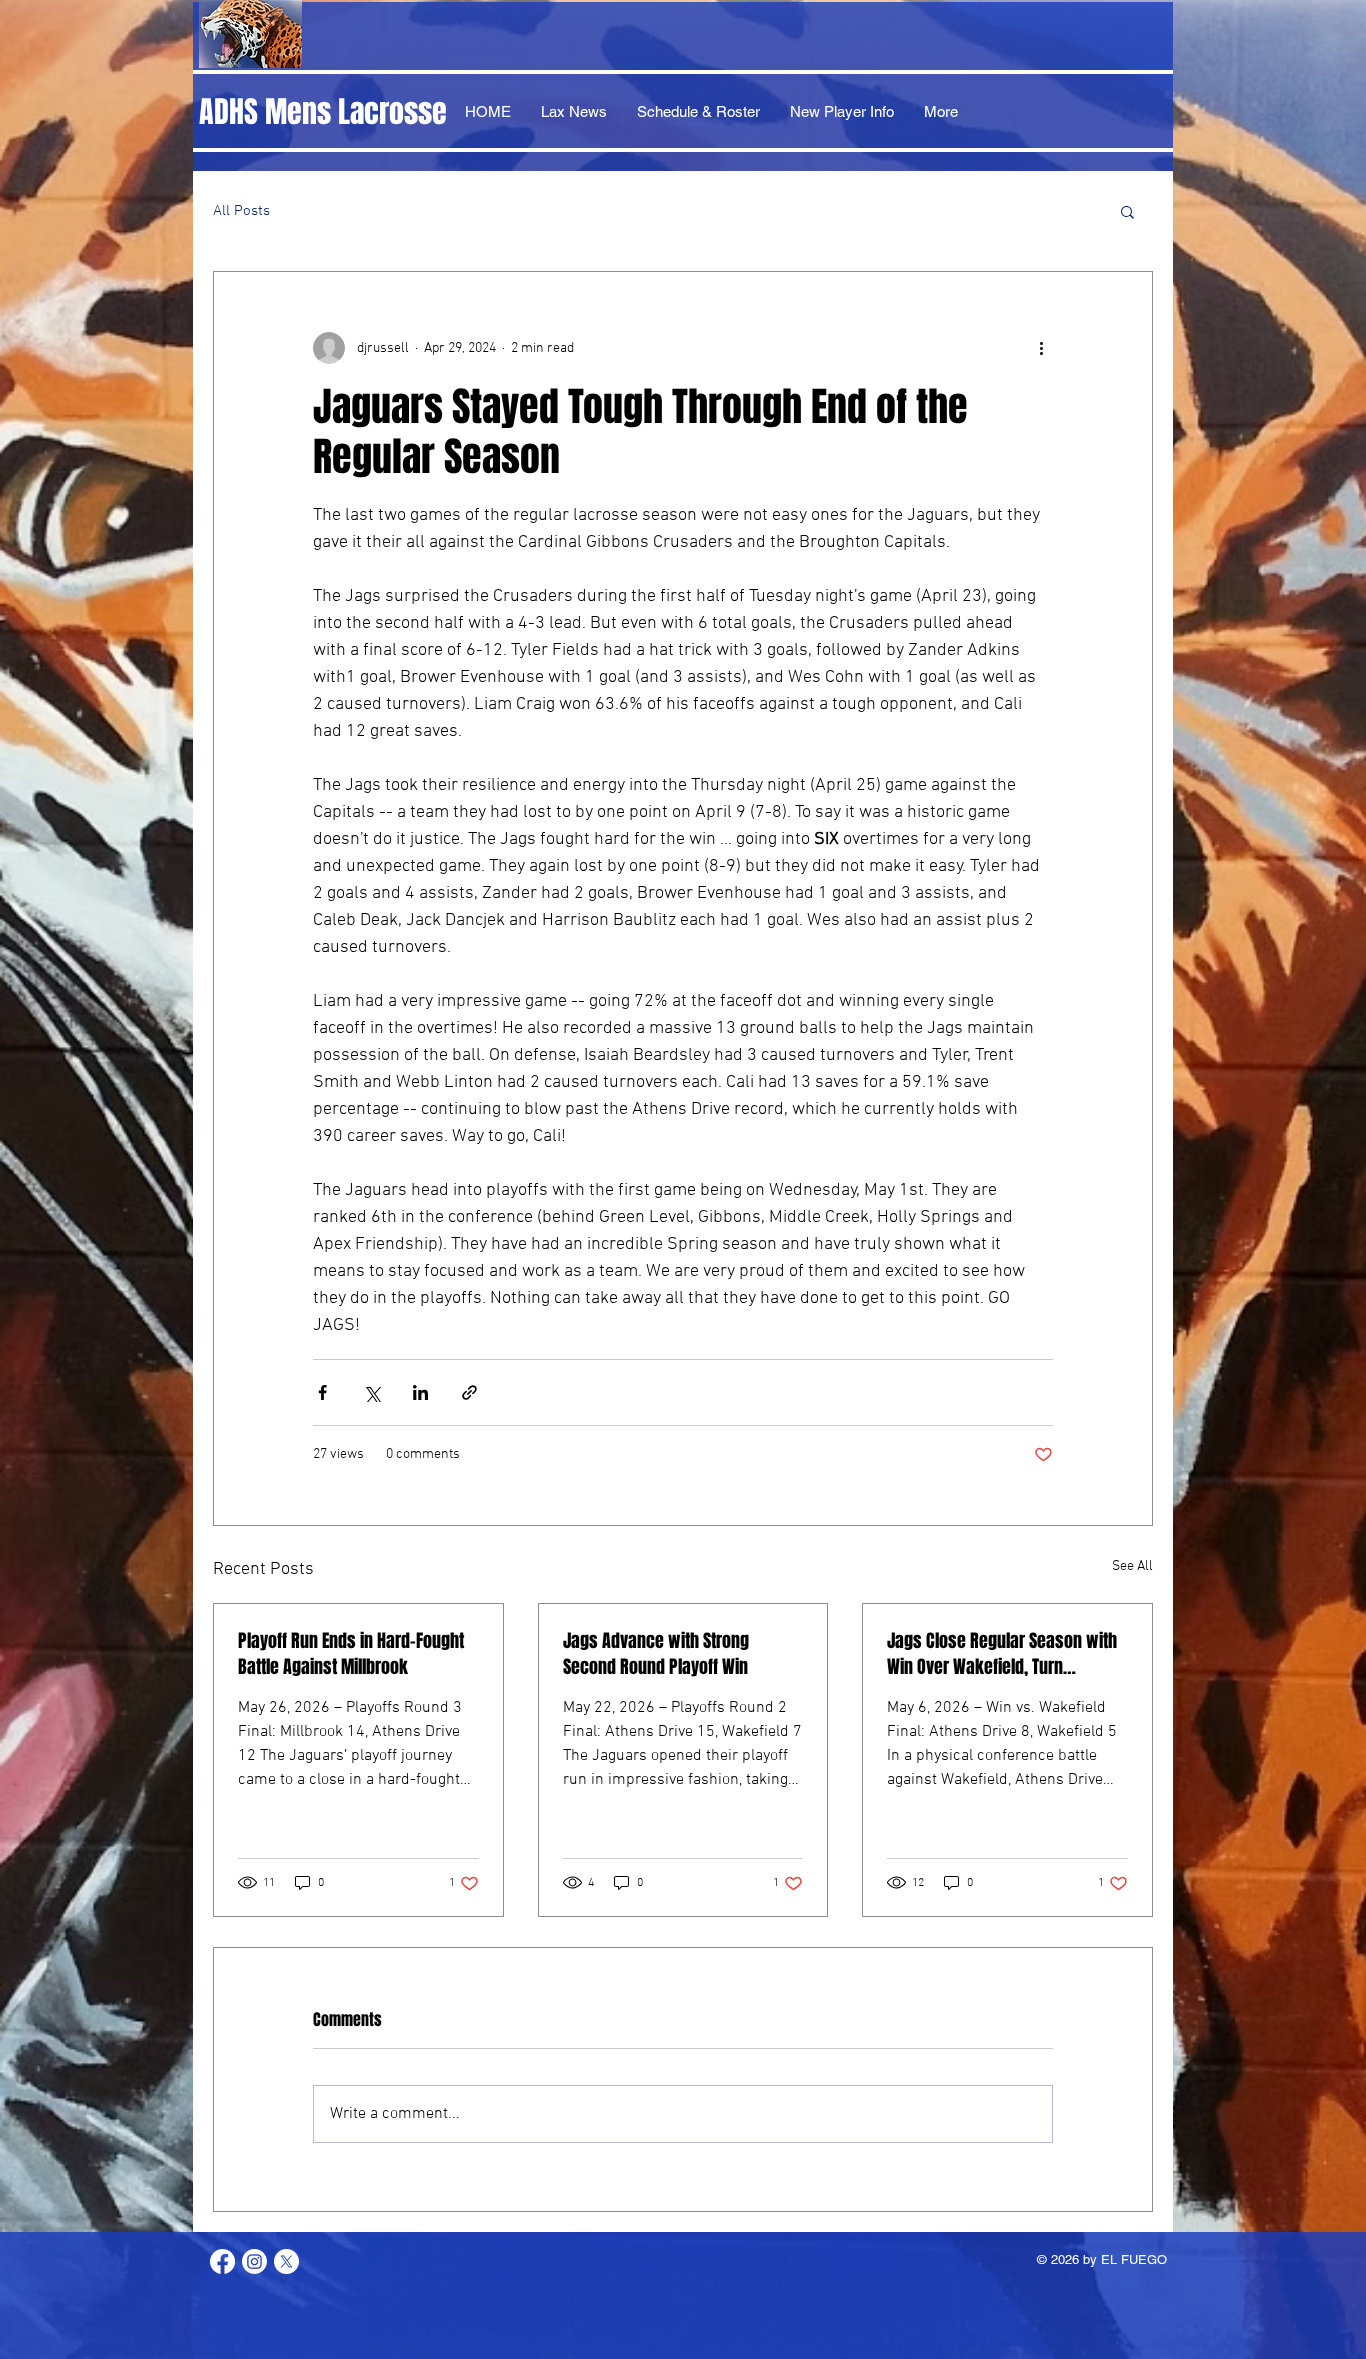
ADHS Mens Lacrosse (323, 112)
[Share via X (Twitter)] (371, 1392)
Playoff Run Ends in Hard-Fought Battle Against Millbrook (351, 1654)
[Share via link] (469, 1392)
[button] (1127, 211)
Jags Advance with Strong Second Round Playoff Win (656, 1654)
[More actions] (1041, 348)
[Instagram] (254, 2261)
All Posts (241, 211)
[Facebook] (222, 2261)
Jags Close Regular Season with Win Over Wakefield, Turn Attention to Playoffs (1002, 1654)
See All (1132, 1566)
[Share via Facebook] (322, 1392)
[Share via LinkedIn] (420, 1392)
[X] (286, 2261)
